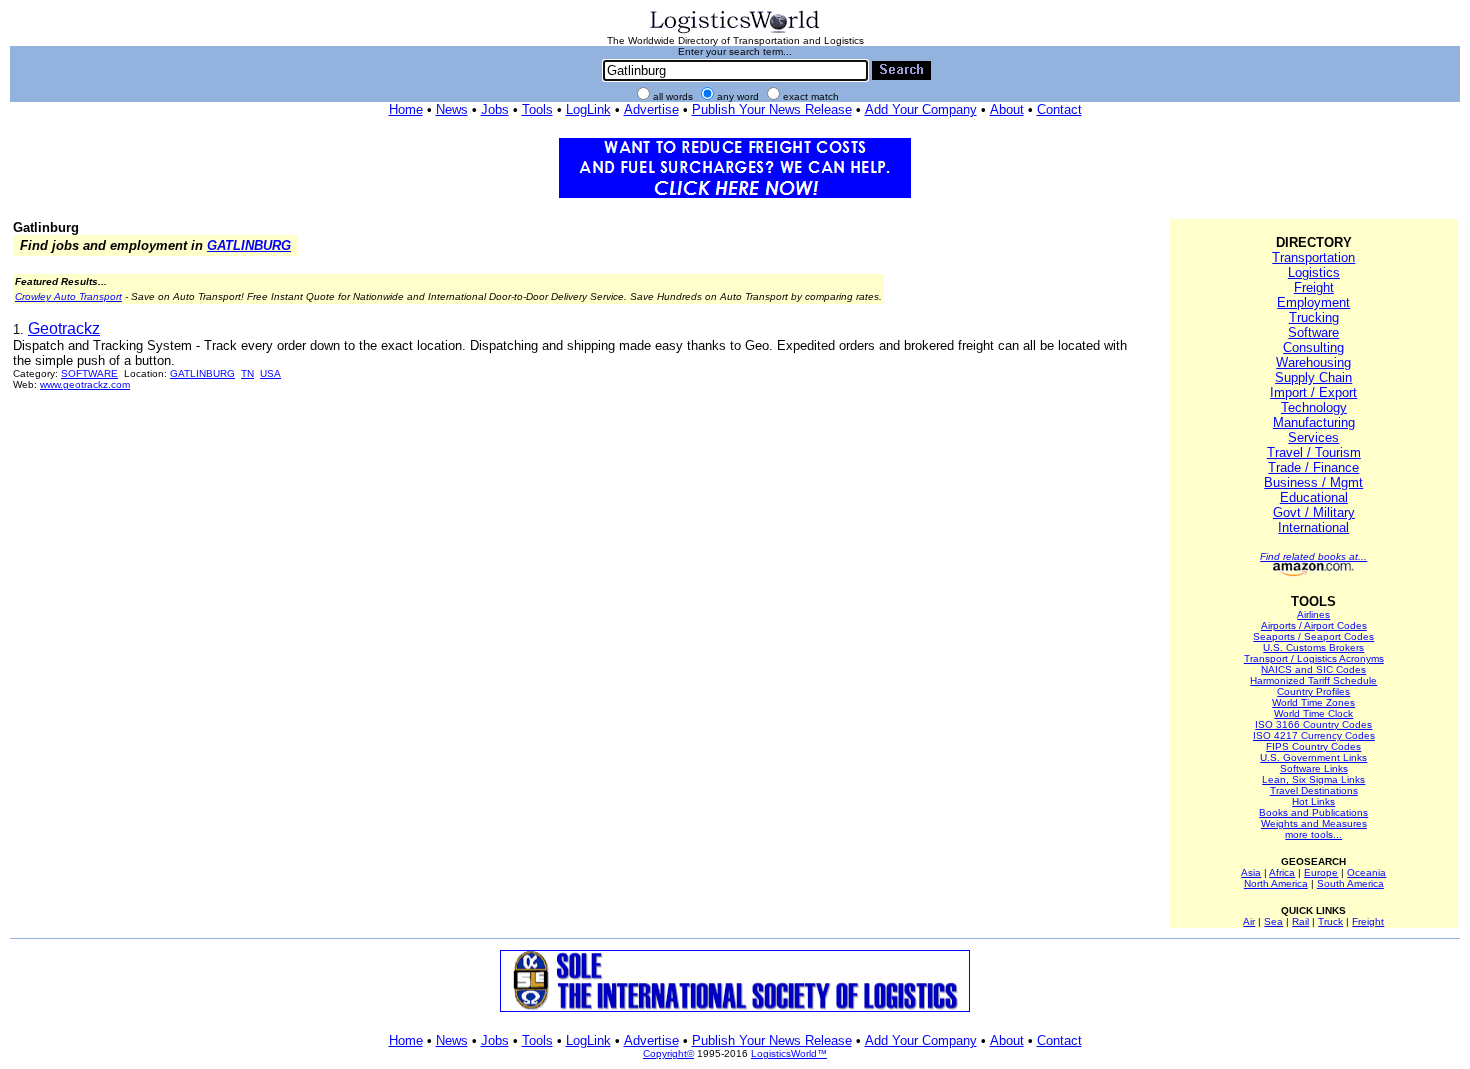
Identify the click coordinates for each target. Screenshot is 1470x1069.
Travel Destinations (1314, 790)
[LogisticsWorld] (735, 31)
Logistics (1314, 272)
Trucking (1314, 317)
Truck (1330, 921)
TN (247, 373)
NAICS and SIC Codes (1313, 669)
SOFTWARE (89, 373)
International (1313, 527)
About (1007, 109)
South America (1350, 883)
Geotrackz (64, 328)
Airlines (1313, 614)
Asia (1251, 872)
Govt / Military (1314, 512)
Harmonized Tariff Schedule (1313, 680)
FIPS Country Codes (1313, 746)
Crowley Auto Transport (68, 296)
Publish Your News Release (772, 109)
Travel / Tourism (1314, 452)
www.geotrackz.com (85, 384)
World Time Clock (1313, 713)
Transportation (1313, 257)
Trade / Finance (1313, 467)
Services (1313, 437)
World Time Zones (1313, 702)
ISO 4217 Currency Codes (1314, 735)
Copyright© (668, 1053)
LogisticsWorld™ (789, 1053)
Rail (1300, 921)
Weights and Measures (1314, 823)
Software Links (1314, 768)
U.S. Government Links (1313, 757)
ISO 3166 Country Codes (1313, 724)
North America (1276, 883)
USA (270, 373)
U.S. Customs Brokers (1313, 647)
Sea (1273, 921)
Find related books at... (1313, 556)
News (452, 109)
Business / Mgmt (1313, 482)
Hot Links (1313, 801)
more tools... (1313, 834)
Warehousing (1313, 362)
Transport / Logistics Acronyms (1314, 658)
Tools (537, 109)
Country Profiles (1313, 691)
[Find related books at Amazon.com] (1313, 572)
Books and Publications (1313, 812)
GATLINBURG (249, 245)
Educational (1314, 497)
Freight (1314, 287)
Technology (1314, 407)
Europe (1321, 872)
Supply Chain (1313, 377)
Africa (1282, 872)
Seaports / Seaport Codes (1313, 636)
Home (406, 109)
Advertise (651, 109)
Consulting (1313, 347)
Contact (1059, 109)
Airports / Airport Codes (1314, 625)
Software (1313, 332)
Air (1249, 921)
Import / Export (1313, 392)
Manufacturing (1314, 422)
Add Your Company (921, 109)
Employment (1313, 302)
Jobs (495, 109)
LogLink (588, 109)
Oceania (1366, 872)
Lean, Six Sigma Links (1313, 779)
